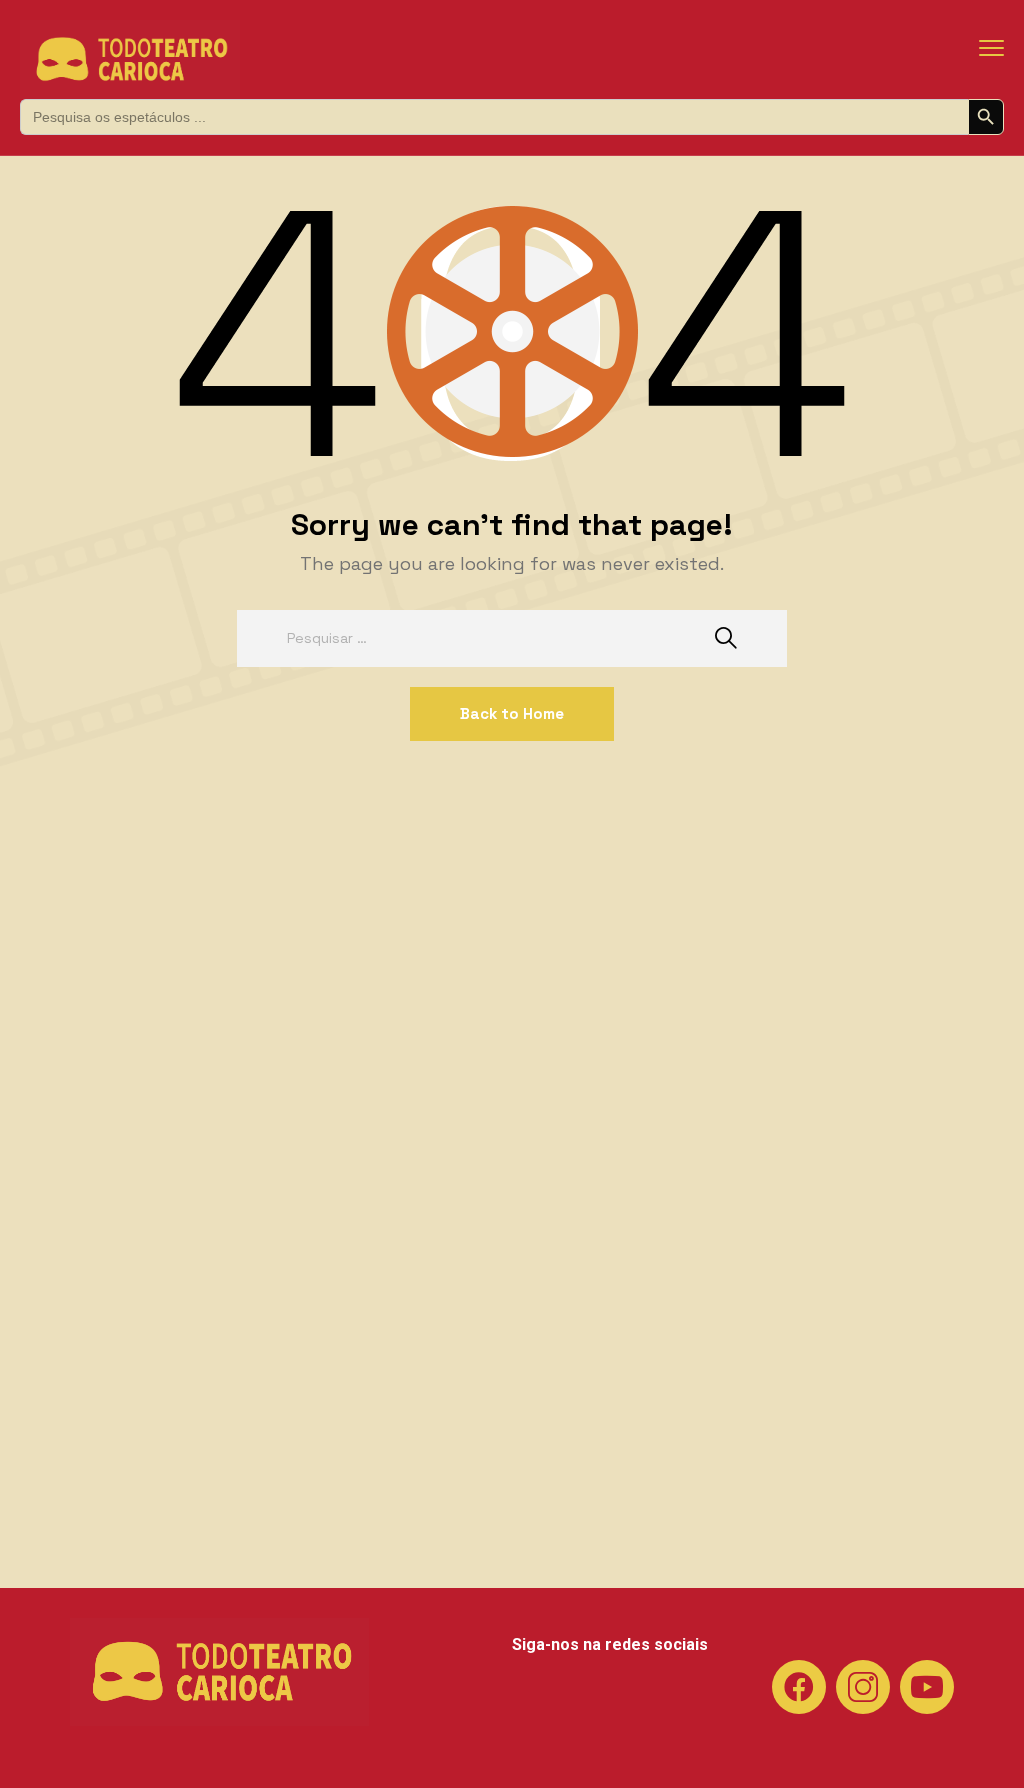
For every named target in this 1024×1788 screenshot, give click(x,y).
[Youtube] (927, 1687)
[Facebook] (799, 1687)
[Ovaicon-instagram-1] (863, 1687)
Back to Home (512, 713)
